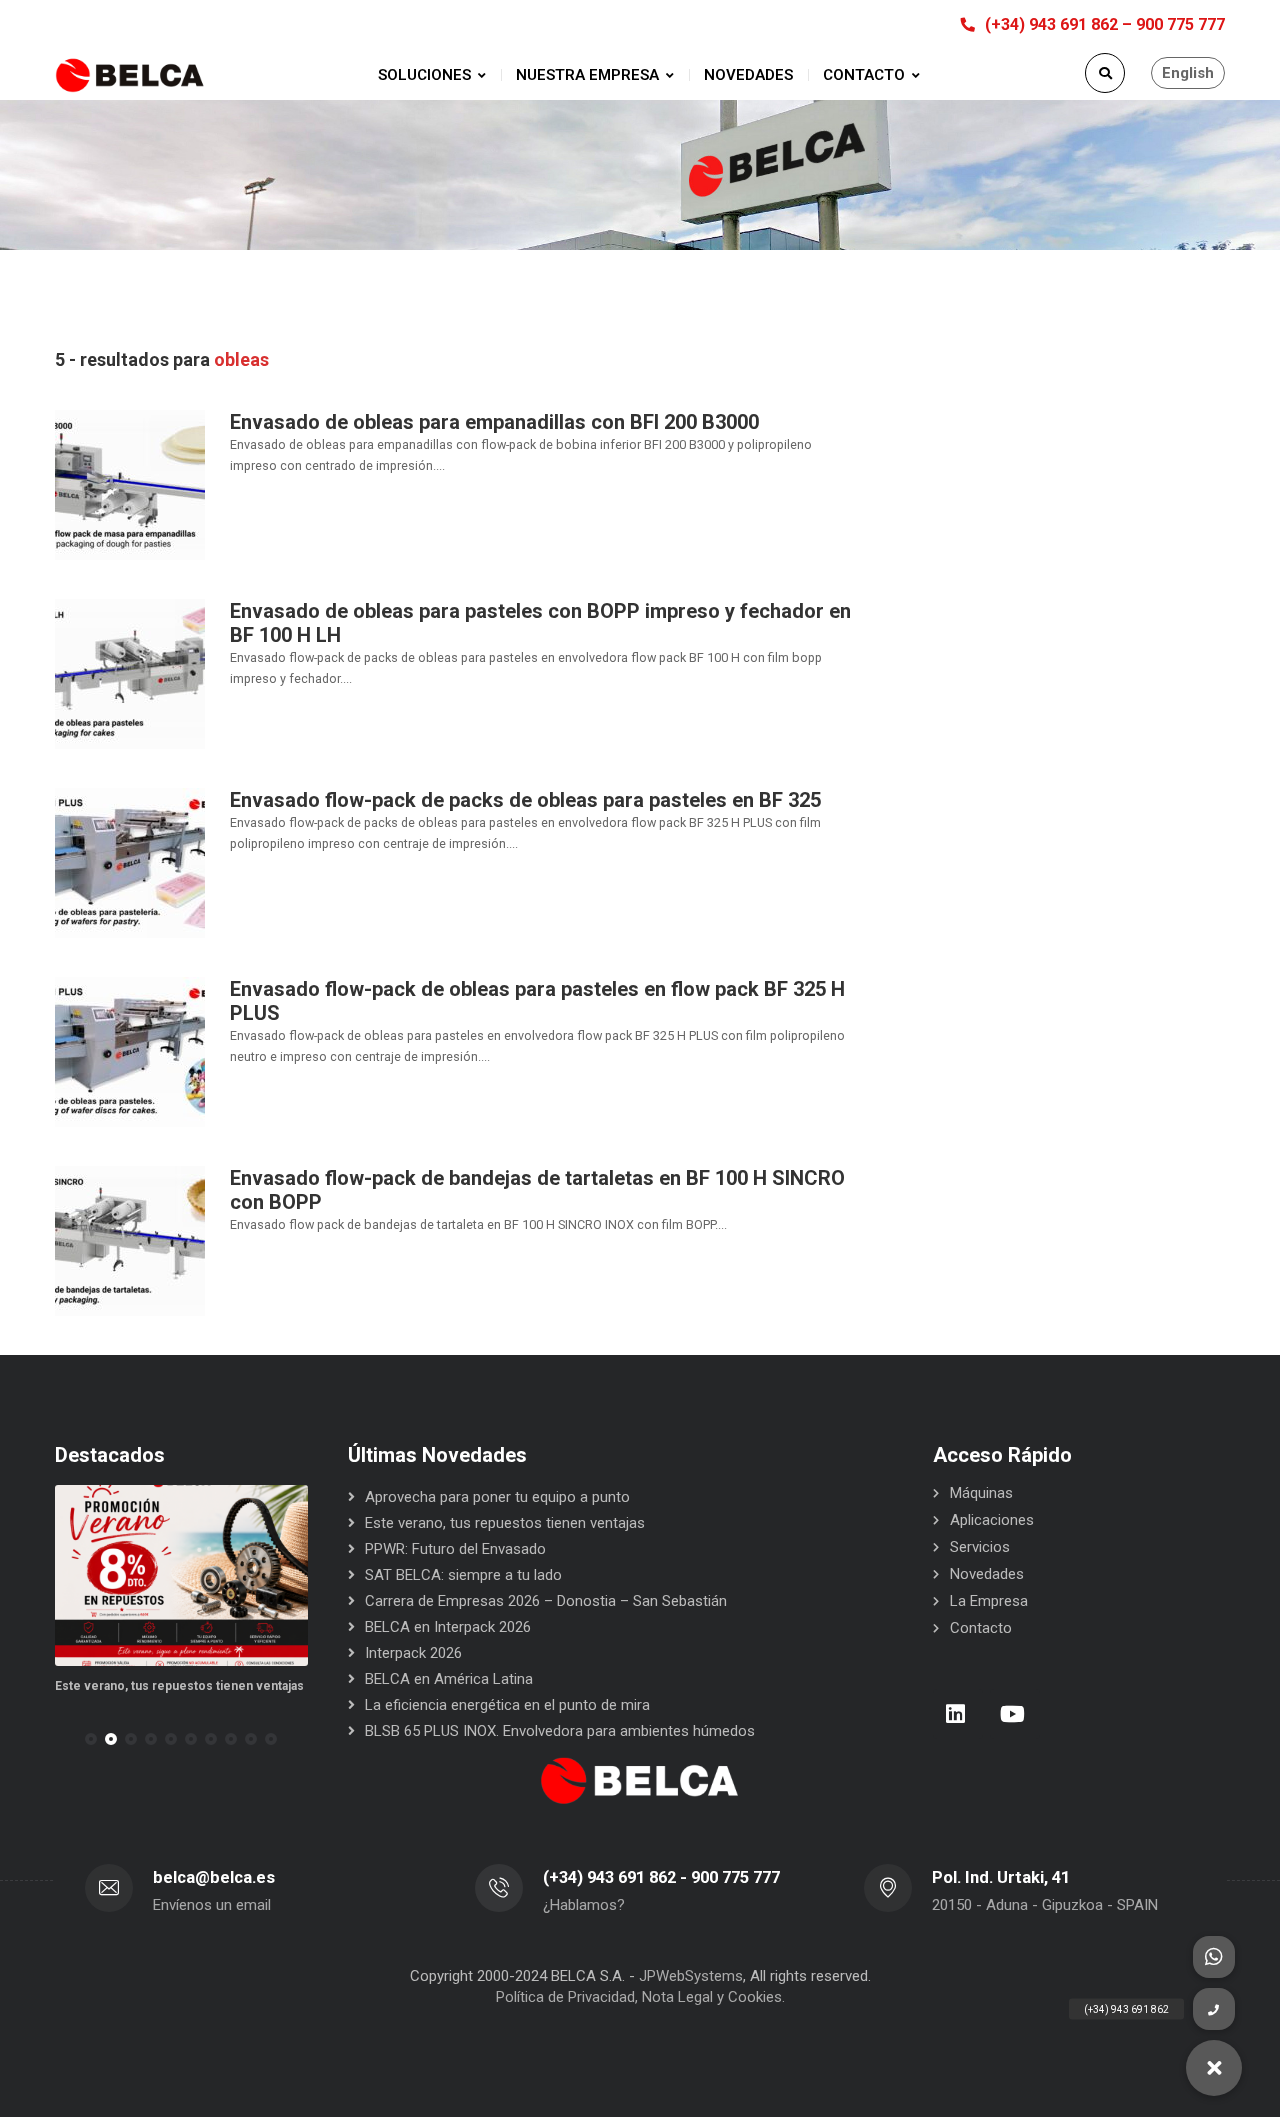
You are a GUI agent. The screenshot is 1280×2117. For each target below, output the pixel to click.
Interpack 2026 (413, 1653)
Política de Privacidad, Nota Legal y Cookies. (640, 1997)
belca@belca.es (214, 1877)
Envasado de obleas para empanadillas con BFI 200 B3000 (494, 422)
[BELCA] (130, 75)
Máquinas (981, 1493)
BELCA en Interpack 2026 (448, 1627)
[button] (91, 1739)
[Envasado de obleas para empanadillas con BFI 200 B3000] (130, 484)
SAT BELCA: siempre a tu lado (463, 1575)
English (1188, 73)
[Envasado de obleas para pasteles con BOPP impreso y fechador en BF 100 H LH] (130, 673)
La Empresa (989, 1601)
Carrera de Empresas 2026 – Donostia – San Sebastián (546, 1601)
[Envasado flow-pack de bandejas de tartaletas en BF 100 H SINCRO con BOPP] (130, 1240)
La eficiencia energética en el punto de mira (507, 1705)
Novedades (987, 1574)
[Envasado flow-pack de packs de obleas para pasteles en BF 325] (130, 862)
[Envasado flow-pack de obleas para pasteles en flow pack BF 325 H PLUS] (130, 1051)
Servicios (980, 1547)
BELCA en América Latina (449, 1679)
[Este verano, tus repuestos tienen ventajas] (181, 1575)
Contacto (981, 1628)
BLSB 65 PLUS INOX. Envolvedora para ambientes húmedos (560, 1731)
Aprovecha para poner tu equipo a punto (497, 1497)
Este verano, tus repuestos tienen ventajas (179, 1686)
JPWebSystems (691, 1976)
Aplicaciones (992, 1520)
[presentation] (64, 1739)
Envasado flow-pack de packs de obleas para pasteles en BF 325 (525, 800)
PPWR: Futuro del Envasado (455, 1549)
